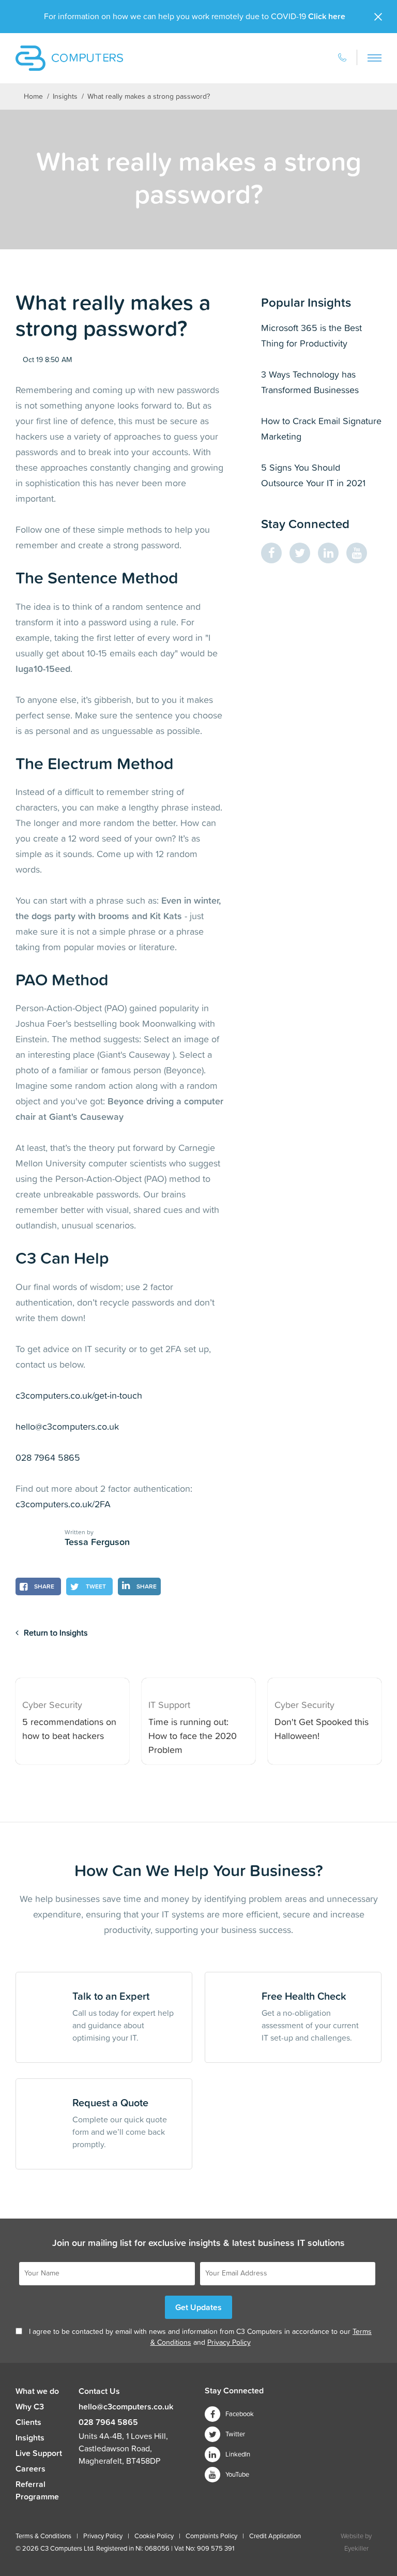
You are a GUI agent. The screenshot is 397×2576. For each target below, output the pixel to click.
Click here (327, 17)
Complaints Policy (211, 2536)
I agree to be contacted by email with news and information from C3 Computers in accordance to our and (200, 2337)
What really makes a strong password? (149, 97)
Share (43, 1587)
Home (33, 97)
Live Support (39, 2453)
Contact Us (99, 2391)
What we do (37, 2391)
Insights (65, 97)
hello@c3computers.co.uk (67, 1427)
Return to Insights (56, 1633)
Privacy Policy (229, 2343)
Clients (28, 2422)
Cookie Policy (154, 2536)
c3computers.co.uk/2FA (63, 1505)
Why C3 (30, 2407)
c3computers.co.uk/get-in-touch (79, 1396)
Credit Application (275, 2536)
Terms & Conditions (43, 2536)
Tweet (95, 1587)
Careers (30, 2469)
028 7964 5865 (48, 1458)
